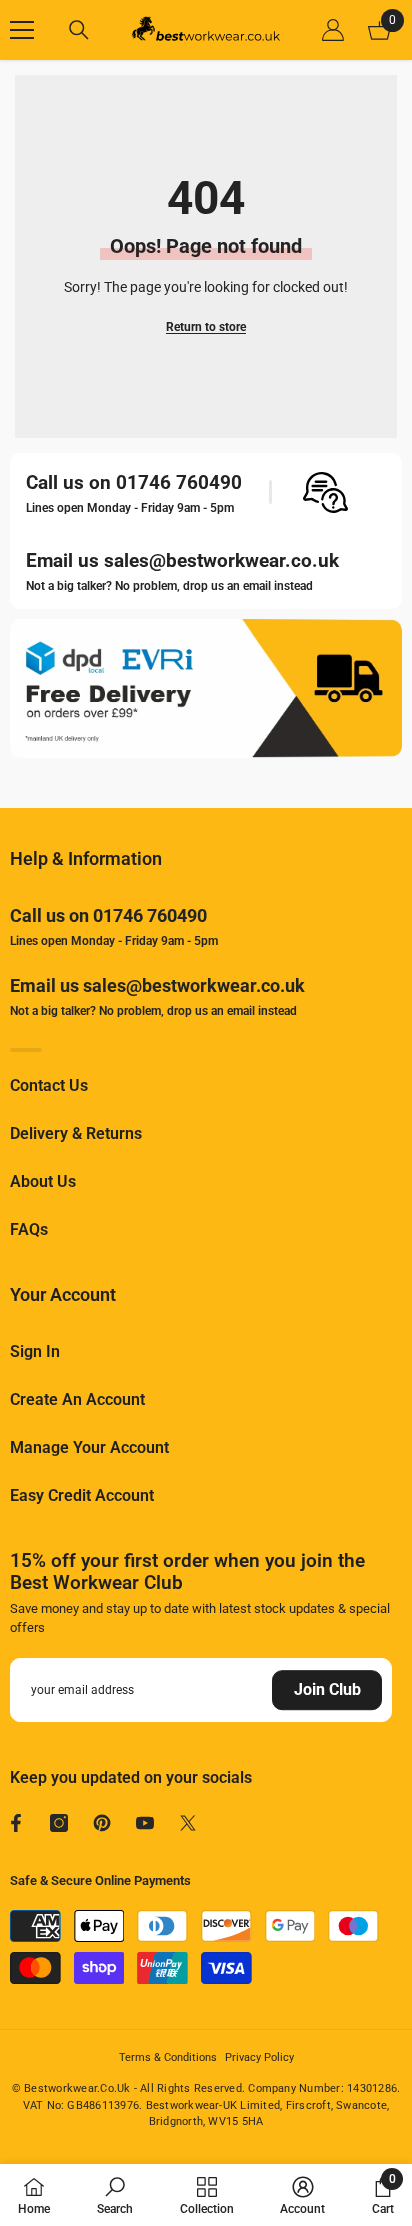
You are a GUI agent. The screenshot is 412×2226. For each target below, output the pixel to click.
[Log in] (333, 30)
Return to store (206, 327)
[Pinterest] (102, 1823)
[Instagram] (59, 1823)
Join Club (327, 1689)
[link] (115, 2195)
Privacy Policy (259, 2057)
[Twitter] (188, 1823)
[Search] (79, 30)
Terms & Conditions (168, 2057)
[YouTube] (145, 1823)
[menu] (22, 30)
